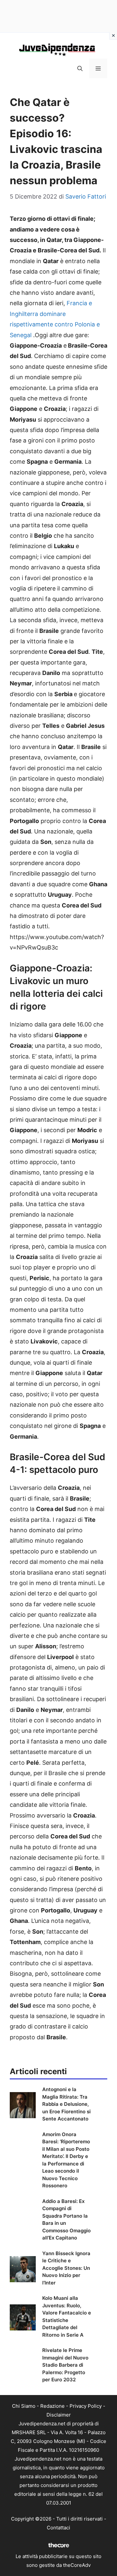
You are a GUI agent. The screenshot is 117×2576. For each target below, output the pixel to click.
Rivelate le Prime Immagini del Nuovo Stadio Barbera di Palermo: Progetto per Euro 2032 (65, 2365)
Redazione (52, 2406)
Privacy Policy (86, 2406)
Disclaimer (59, 2415)
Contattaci (58, 2528)
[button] (80, 68)
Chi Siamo (24, 2406)
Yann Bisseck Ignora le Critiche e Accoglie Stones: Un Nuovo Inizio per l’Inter (66, 2268)
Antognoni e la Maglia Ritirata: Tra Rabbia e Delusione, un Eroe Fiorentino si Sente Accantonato (66, 2104)
